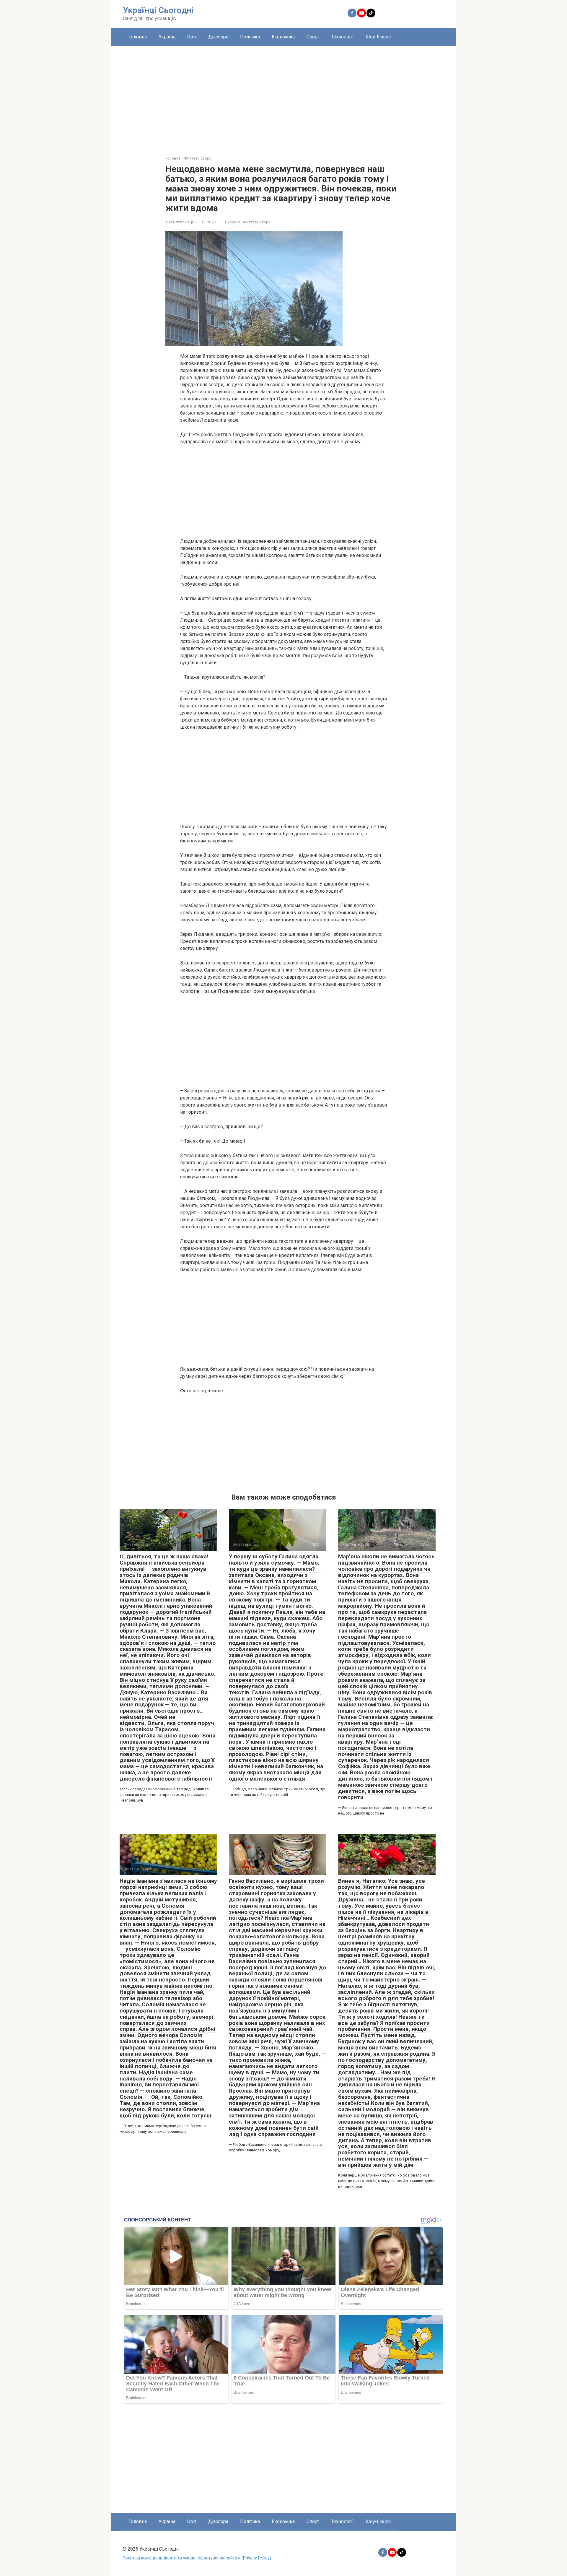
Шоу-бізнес (378, 37)
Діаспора (218, 37)
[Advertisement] (283, 96)
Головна (138, 37)
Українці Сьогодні (158, 10)
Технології (342, 37)
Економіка (283, 37)
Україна (167, 37)
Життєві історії (256, 222)
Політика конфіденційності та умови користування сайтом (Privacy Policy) (197, 2558)
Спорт (313, 37)
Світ (192, 37)
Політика (250, 37)
